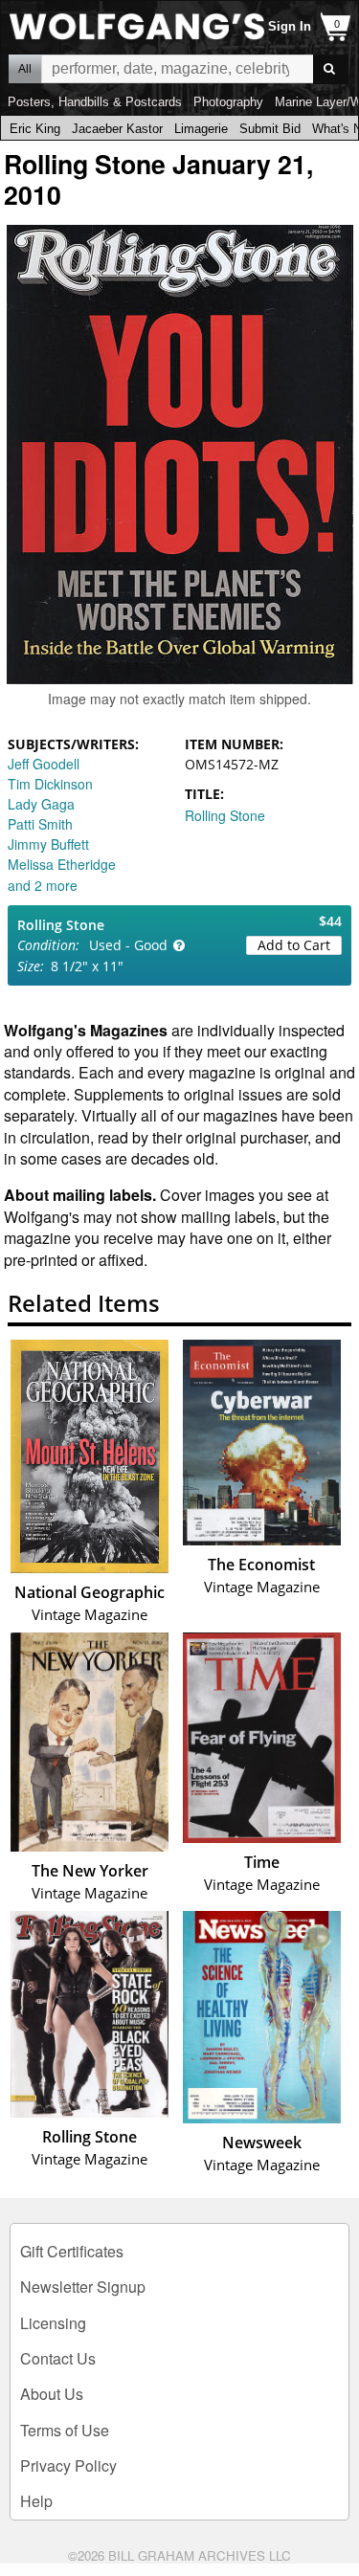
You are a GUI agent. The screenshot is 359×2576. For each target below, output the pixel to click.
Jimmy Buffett (48, 844)
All (25, 69)
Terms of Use (65, 2430)
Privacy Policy (68, 2465)
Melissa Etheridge (62, 864)
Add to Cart (294, 945)
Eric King (35, 129)
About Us (52, 2394)
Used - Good (128, 945)
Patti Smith (40, 824)
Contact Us (58, 2358)
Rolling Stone (225, 815)
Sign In (290, 26)
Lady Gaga (41, 804)
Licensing (53, 2323)
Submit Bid (270, 129)
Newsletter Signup (83, 2287)
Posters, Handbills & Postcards (95, 102)
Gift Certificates (72, 2251)
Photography (228, 102)
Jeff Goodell (44, 764)
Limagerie (201, 129)
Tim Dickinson (50, 784)
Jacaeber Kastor (117, 129)
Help (36, 2501)
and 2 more (43, 885)
